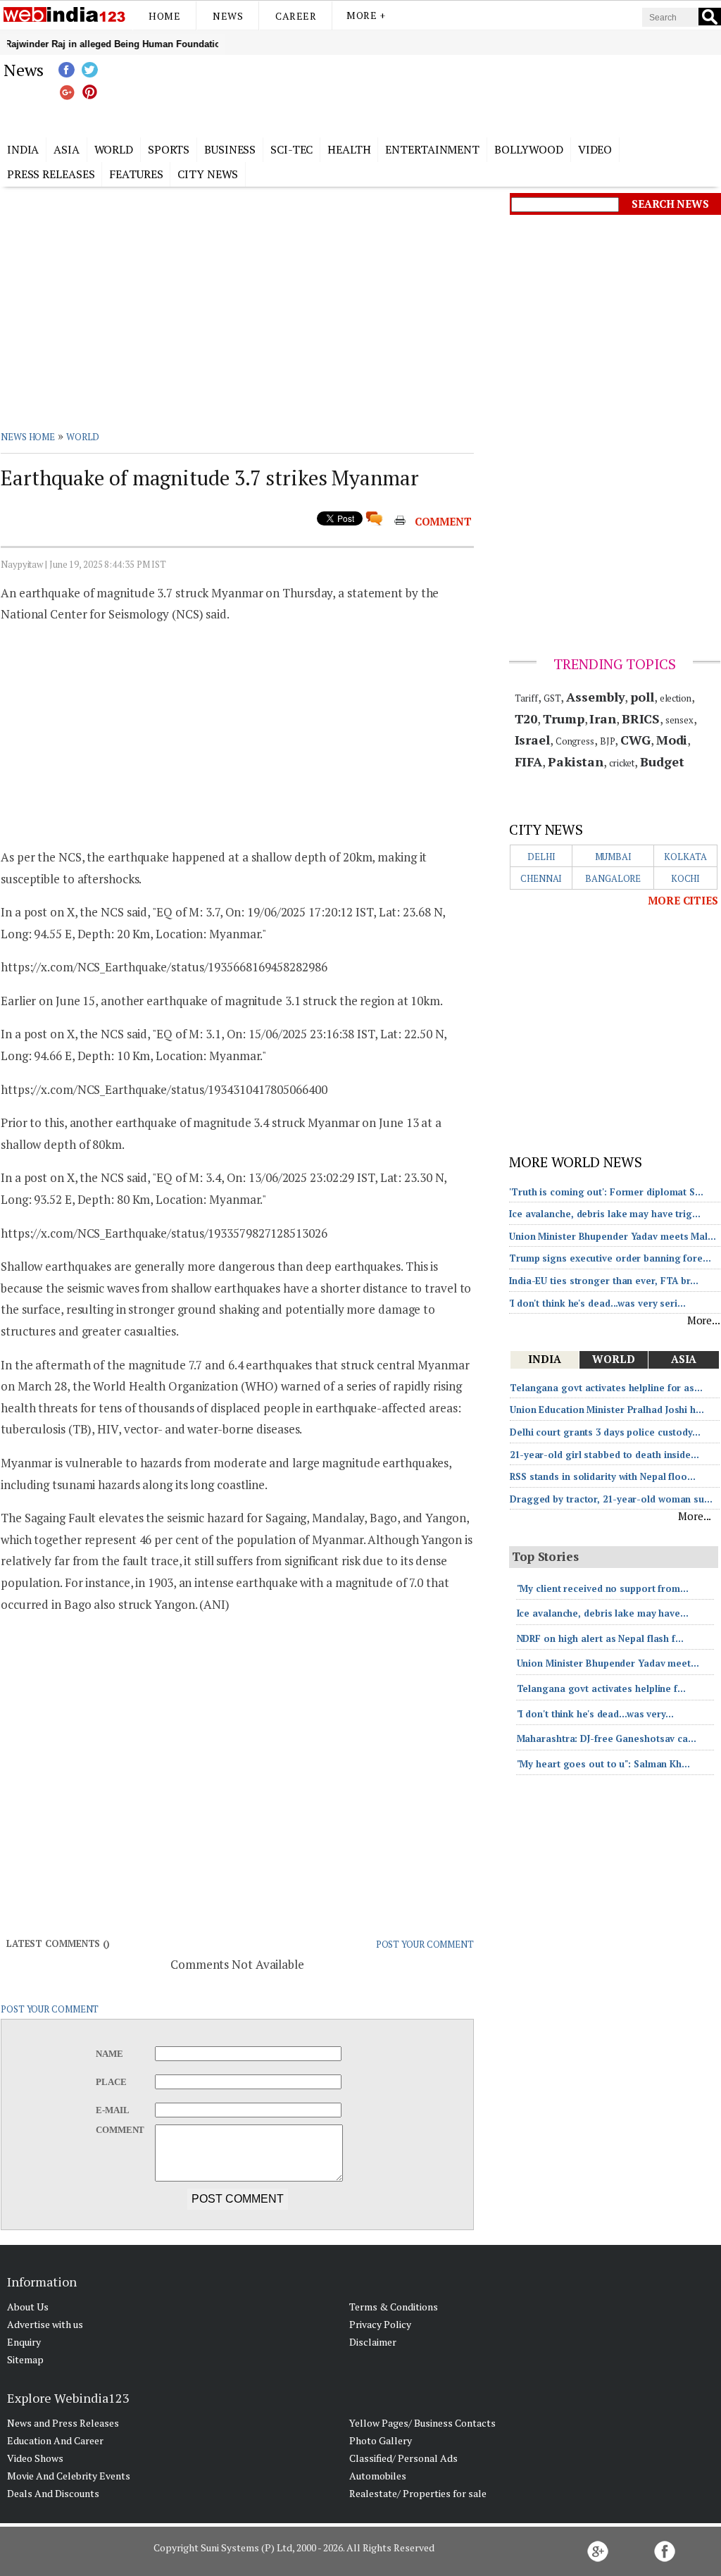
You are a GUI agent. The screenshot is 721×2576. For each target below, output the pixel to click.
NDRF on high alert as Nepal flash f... (600, 1638)
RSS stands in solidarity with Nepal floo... (603, 1476)
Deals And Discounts (53, 2493)
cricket (622, 763)
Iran (603, 718)
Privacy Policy (380, 2324)
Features (136, 174)
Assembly (595, 697)
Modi (672, 740)
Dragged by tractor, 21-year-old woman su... (611, 1499)
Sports (169, 149)
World (114, 149)
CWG (635, 740)
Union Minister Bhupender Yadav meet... (608, 1663)
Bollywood (529, 149)
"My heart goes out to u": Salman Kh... (603, 1764)
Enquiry (24, 2342)
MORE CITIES (683, 900)
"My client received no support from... (603, 1588)
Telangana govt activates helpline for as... (606, 1388)
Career (296, 16)
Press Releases (51, 174)
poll (642, 697)
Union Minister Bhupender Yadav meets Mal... (613, 1236)
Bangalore (613, 878)
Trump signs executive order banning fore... (610, 1258)
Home (164, 16)
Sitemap (25, 2359)
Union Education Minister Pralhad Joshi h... (607, 1410)
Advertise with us (45, 2324)
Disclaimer (373, 2342)
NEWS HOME (28, 437)
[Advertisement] (431, 94)
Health (349, 149)
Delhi (541, 857)
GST (552, 698)
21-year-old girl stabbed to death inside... (604, 1455)
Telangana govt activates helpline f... (601, 1688)
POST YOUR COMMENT (425, 1944)
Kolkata (685, 857)
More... (704, 1320)
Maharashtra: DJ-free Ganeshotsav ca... (607, 1738)
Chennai (541, 878)
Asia (67, 149)
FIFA (529, 761)
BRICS (641, 718)
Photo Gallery (381, 2440)
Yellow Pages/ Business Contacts (422, 2423)
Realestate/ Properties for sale (418, 2493)
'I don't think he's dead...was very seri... (597, 1303)
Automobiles (378, 2476)
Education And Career (55, 2440)
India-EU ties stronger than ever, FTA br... (604, 1281)
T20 (526, 718)
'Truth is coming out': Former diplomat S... (606, 1192)
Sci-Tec (291, 149)
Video (595, 149)
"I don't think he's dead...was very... (595, 1714)
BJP (608, 741)
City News (208, 174)
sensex (679, 720)
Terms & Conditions (394, 2307)
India (23, 149)
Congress (575, 741)
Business (230, 149)
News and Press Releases (63, 2423)
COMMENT (443, 521)
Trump (564, 718)
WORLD (83, 437)
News (228, 16)
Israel (532, 740)
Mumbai (613, 857)
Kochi (686, 878)
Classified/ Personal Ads (403, 2458)
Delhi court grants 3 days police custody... (605, 1432)
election (676, 698)
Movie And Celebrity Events (69, 2476)
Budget (662, 761)
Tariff (526, 698)
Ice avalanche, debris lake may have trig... (605, 1214)
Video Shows (35, 2458)
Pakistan (576, 761)
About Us (28, 2307)
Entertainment (432, 149)
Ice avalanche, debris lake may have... (603, 1613)
